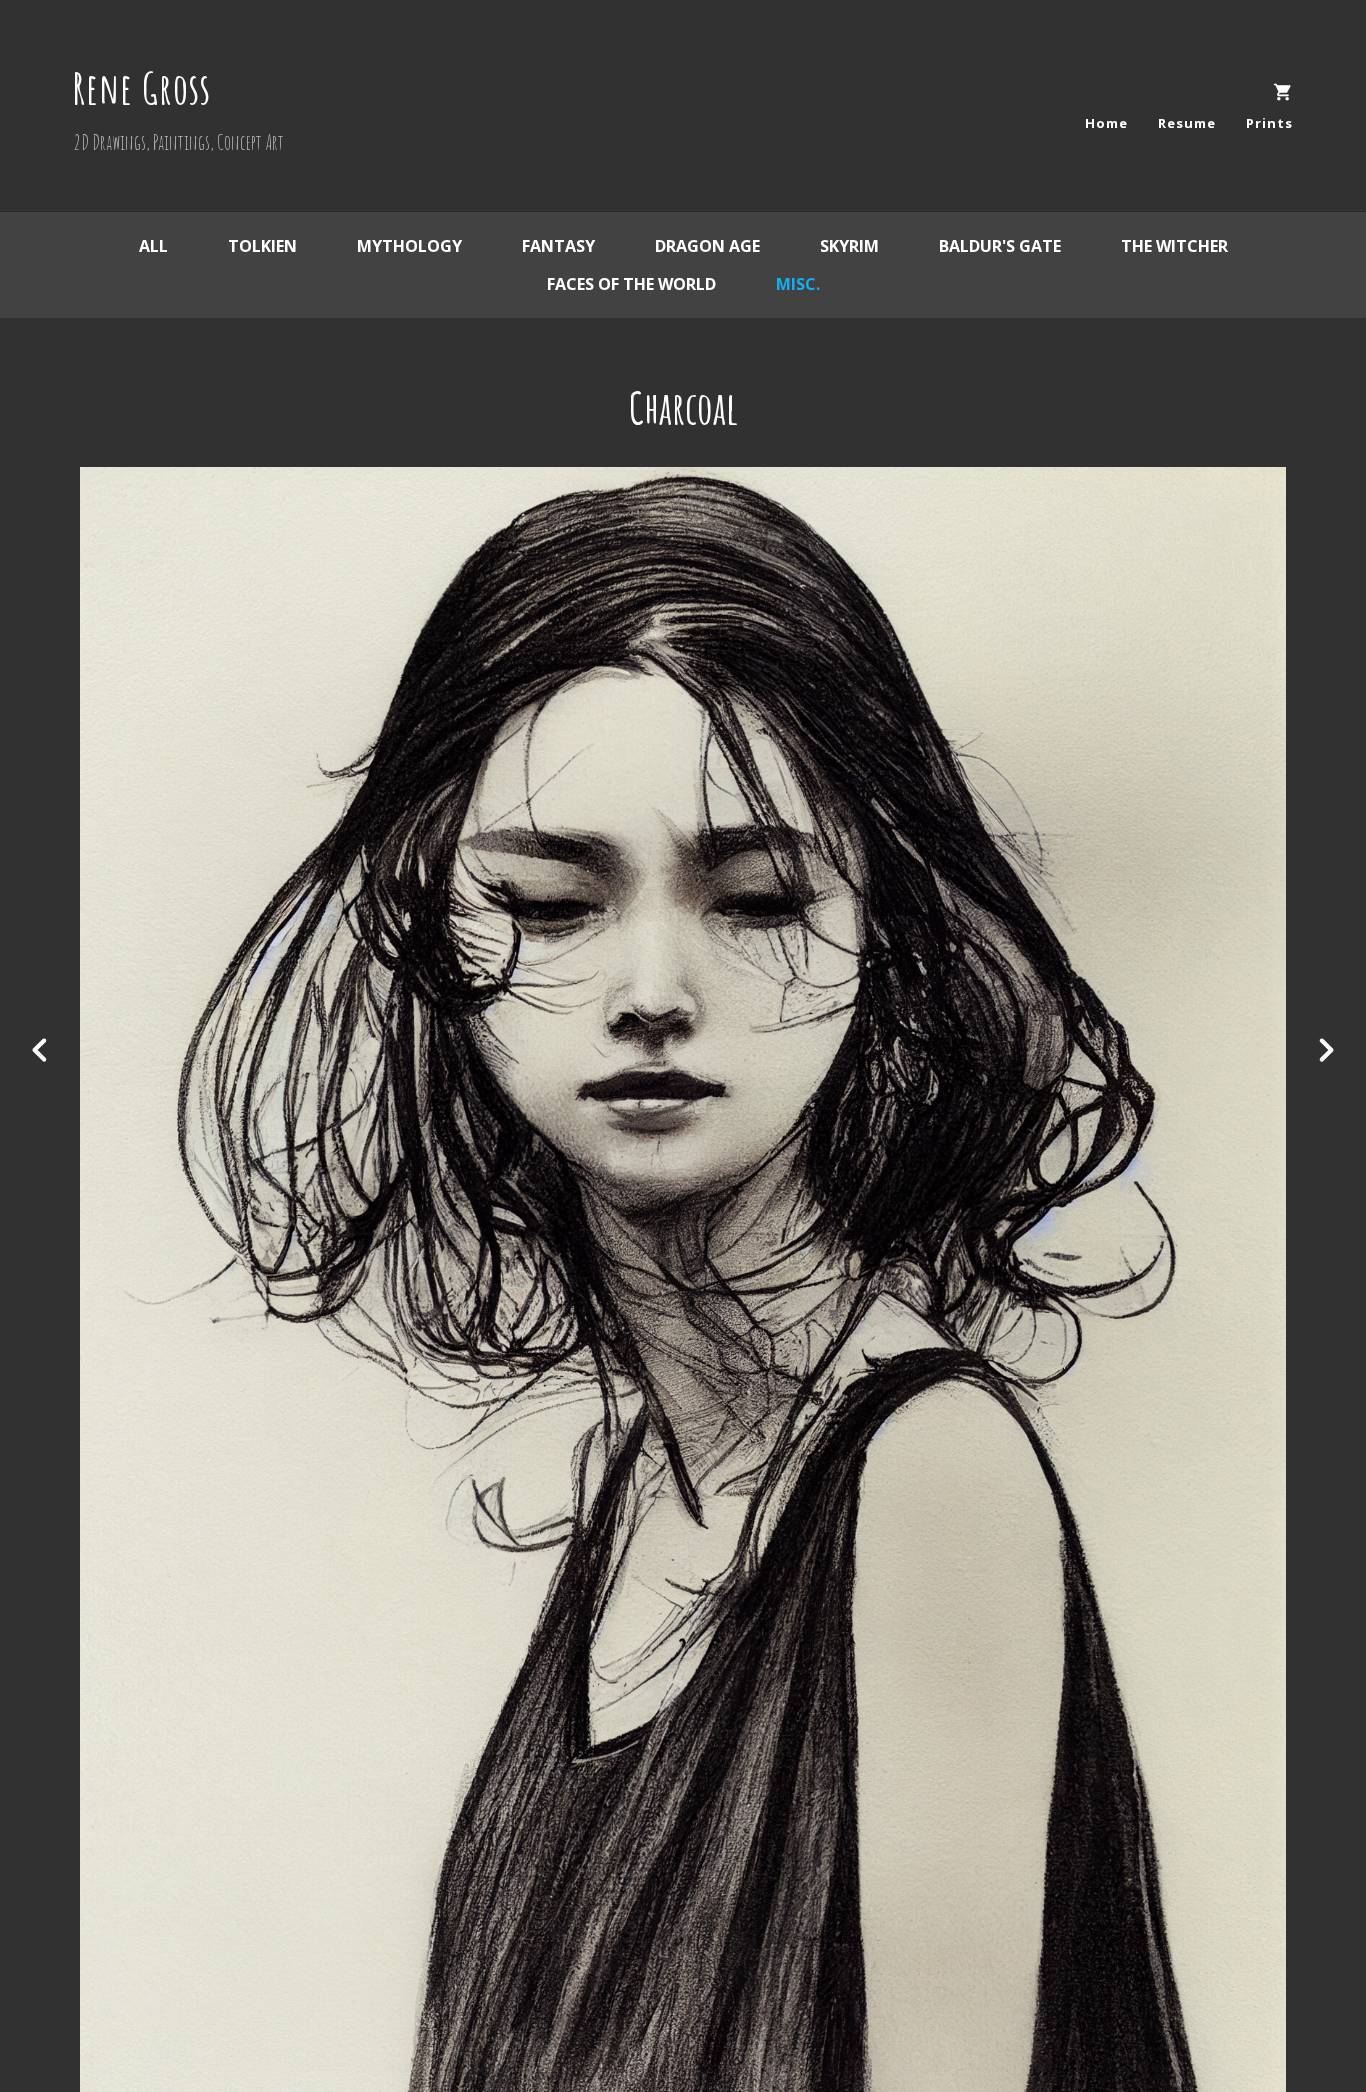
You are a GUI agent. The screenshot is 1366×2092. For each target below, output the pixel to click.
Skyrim (849, 246)
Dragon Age (707, 246)
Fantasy (558, 246)
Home (1106, 123)
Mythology (409, 246)
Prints (1269, 123)
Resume (1187, 123)
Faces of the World (631, 284)
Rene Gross (142, 87)
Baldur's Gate (1000, 246)
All (153, 246)
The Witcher (1174, 246)
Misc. (798, 284)
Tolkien (262, 246)
